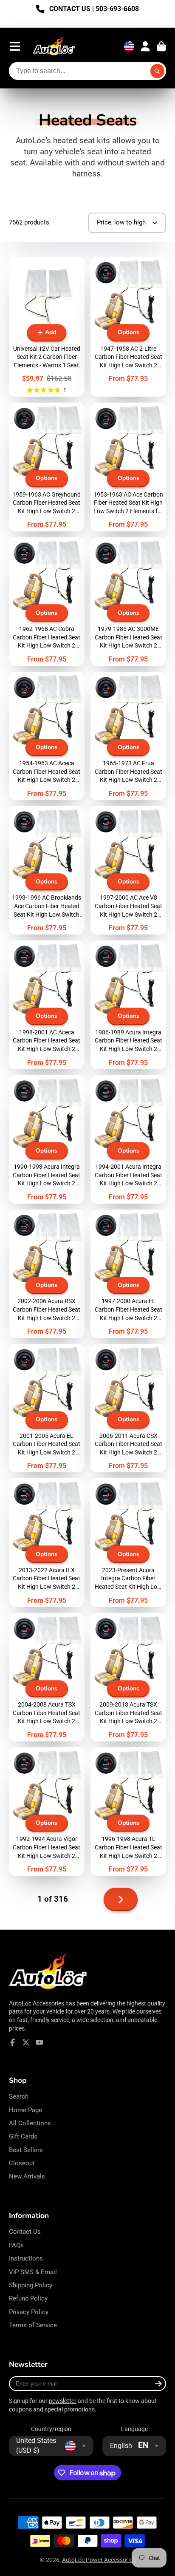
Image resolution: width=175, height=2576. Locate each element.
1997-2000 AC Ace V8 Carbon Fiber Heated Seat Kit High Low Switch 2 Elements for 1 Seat (128, 870)
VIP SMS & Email (33, 2272)
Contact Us (25, 2232)
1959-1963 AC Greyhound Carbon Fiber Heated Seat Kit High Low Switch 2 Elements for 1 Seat (47, 467)
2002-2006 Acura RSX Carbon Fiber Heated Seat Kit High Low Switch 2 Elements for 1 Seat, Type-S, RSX (47, 1274)
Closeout (22, 2163)
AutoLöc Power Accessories (99, 2560)
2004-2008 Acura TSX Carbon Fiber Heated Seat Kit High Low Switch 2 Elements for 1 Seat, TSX (47, 1677)
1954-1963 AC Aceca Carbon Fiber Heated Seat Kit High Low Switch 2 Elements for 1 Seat (47, 736)
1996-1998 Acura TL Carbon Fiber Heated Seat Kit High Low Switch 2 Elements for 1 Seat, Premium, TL (128, 1812)
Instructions (26, 2258)
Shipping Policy (31, 2285)
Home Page (25, 2110)
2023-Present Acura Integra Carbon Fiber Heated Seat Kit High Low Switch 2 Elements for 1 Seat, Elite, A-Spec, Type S (128, 1542)
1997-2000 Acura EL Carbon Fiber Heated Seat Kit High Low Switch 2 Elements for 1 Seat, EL (128, 1274)
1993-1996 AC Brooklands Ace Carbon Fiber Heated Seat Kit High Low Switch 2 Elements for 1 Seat (47, 870)
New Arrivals (27, 2176)
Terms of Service (33, 2325)
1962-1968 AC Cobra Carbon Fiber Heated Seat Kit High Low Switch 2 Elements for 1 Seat (47, 602)
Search (19, 2096)
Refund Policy (28, 2298)
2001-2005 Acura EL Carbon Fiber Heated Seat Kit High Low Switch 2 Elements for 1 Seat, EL (47, 1408)
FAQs (16, 2245)
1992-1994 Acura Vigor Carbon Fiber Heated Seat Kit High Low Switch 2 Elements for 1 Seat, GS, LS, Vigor (47, 1812)
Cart (161, 46)
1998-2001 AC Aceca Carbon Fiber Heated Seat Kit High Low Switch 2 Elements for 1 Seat (47, 1005)
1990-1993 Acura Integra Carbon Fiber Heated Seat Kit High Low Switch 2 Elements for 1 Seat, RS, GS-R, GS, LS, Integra (47, 1139)
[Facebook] (13, 2042)
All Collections (30, 2123)
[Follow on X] (26, 2042)
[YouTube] (40, 2042)
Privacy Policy (29, 2312)
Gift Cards (23, 2136)
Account (145, 46)
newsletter (63, 2401)
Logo (54, 47)
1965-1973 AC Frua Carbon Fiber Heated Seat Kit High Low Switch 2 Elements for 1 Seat (128, 736)
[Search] (158, 71)
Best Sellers (26, 2150)
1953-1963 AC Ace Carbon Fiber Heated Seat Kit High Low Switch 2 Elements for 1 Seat (128, 467)
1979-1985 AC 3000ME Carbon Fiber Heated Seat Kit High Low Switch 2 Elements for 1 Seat (128, 602)
